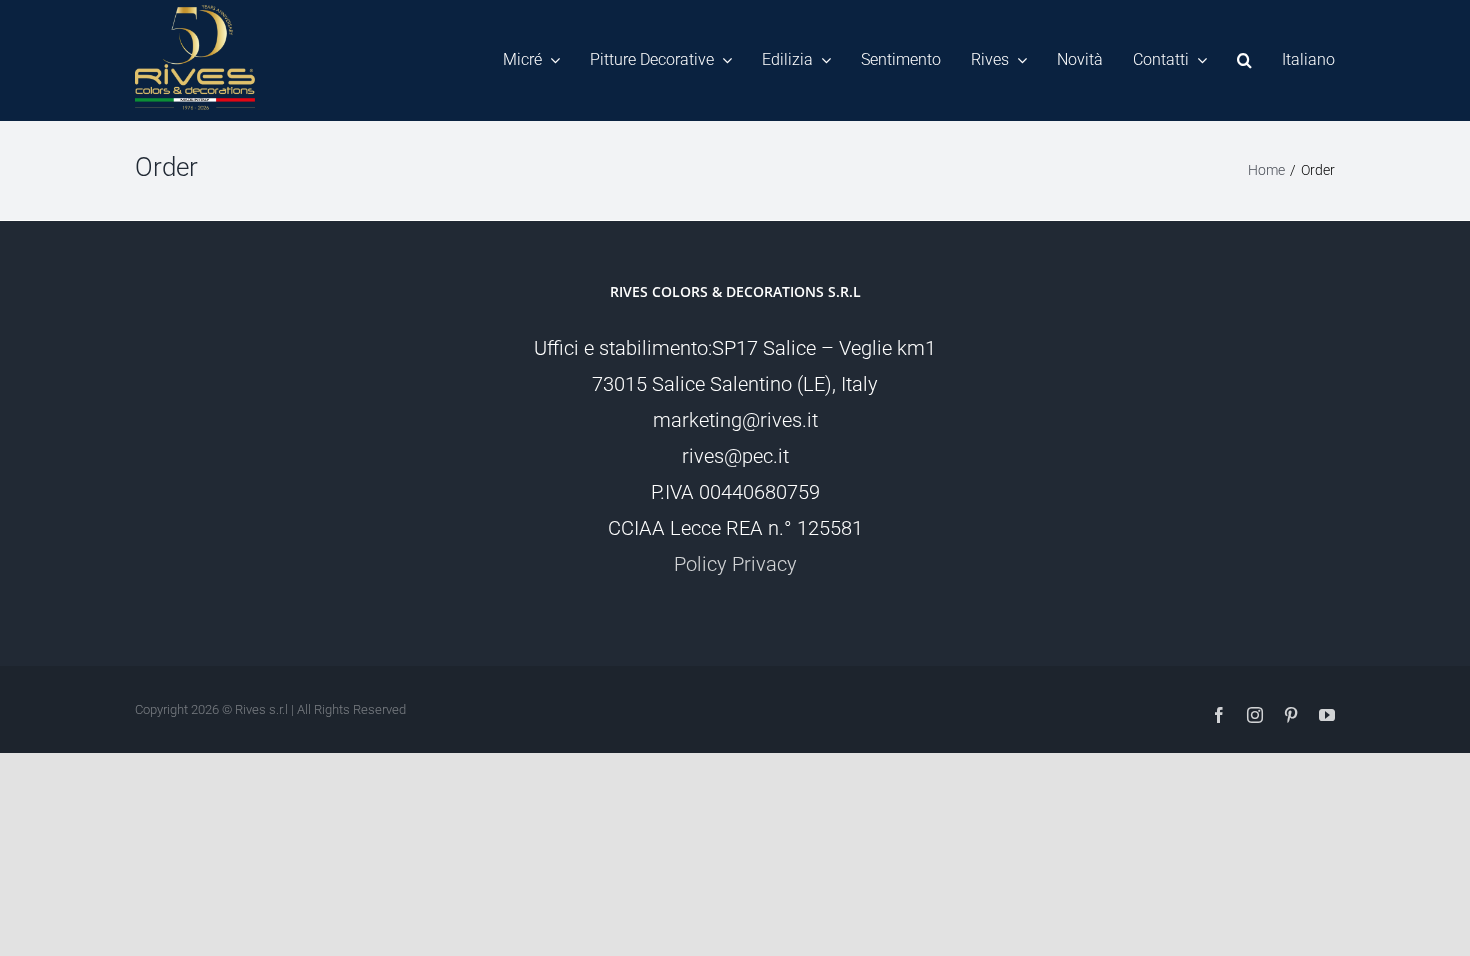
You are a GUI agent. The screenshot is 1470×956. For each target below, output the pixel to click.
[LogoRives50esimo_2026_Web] (195, 15)
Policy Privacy (735, 564)
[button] (1244, 60)
